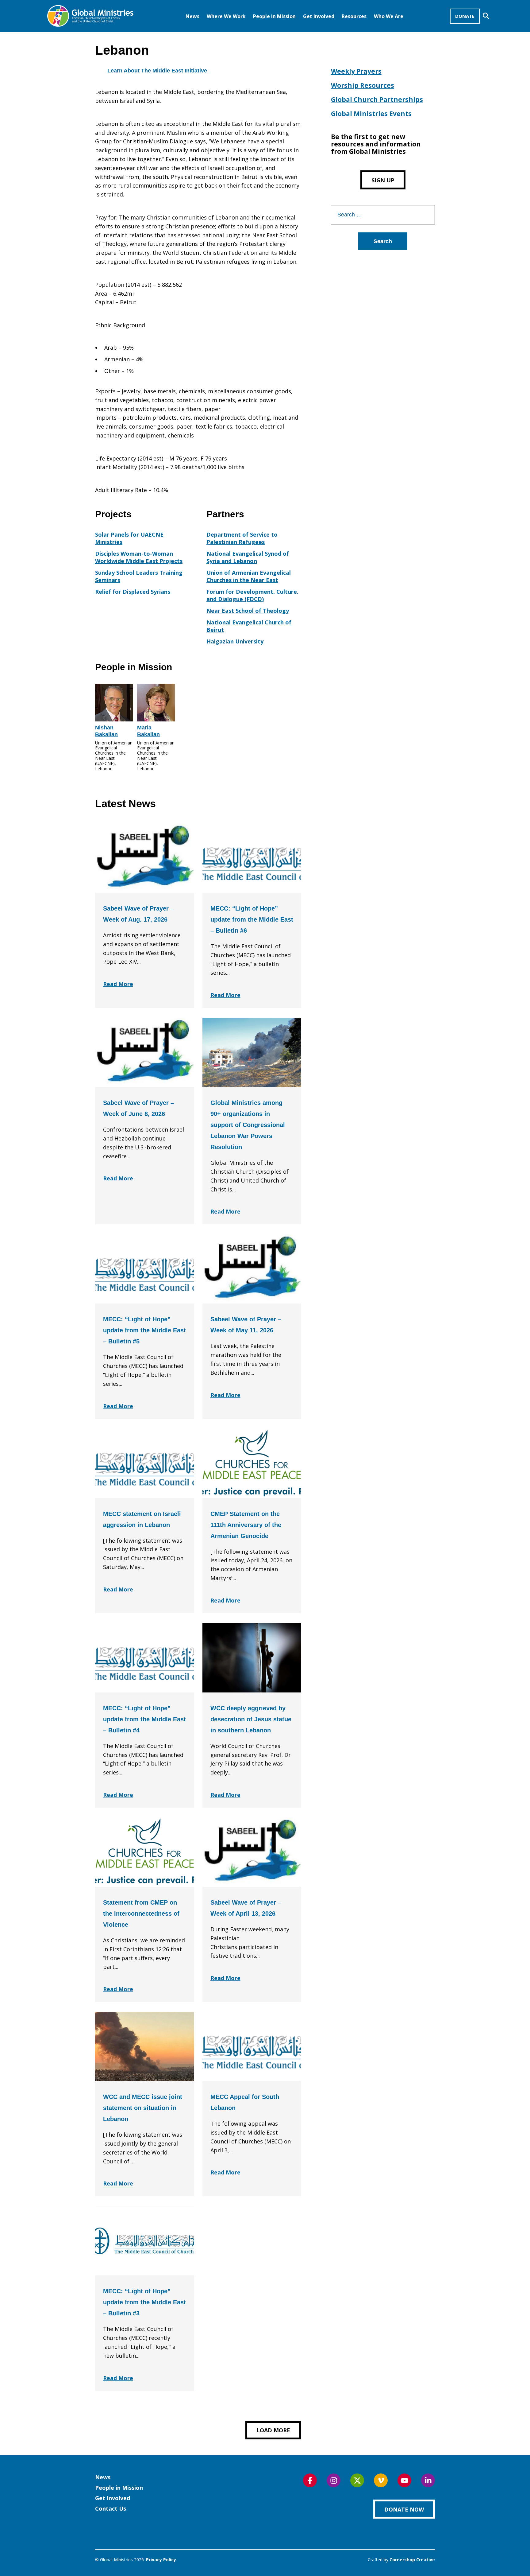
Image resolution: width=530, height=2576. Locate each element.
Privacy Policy (161, 2560)
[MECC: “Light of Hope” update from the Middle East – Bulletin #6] (252, 858)
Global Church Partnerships (377, 99)
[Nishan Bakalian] (114, 703)
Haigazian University (235, 641)
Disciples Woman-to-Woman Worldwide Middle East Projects (139, 557)
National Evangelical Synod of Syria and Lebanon (248, 557)
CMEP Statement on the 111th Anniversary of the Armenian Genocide (246, 1525)
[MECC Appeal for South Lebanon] (252, 2046)
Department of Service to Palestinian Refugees (242, 538)
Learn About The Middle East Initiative (157, 71)
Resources (354, 16)
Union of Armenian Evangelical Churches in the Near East (249, 576)
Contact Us (111, 2508)
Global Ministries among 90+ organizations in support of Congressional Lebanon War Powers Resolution (248, 1125)
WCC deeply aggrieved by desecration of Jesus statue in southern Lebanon (251, 1719)
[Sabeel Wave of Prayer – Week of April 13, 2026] (252, 1852)
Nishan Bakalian (106, 731)
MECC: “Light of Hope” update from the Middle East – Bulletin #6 (252, 919)
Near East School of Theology (248, 611)
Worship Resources (363, 85)
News (192, 16)
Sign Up (383, 180)
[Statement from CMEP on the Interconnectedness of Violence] (145, 1852)
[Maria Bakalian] (156, 703)
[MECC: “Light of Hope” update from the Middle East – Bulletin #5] (145, 1269)
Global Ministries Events (371, 114)
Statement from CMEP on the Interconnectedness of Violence (141, 1914)
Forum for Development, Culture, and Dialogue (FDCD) (252, 595)
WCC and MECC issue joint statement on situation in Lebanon (143, 2108)
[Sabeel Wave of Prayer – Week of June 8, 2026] (145, 1052)
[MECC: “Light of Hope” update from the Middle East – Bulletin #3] (145, 2241)
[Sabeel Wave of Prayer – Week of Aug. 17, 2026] (145, 858)
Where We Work (226, 16)
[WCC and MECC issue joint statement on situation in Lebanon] (145, 2046)
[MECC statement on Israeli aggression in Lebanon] (145, 1463)
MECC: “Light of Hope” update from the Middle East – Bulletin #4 (144, 1719)
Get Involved (319, 16)
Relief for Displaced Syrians (133, 592)
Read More (118, 984)
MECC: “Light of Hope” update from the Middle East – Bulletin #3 (144, 2302)
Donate (465, 16)
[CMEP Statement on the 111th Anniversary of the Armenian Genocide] (252, 1463)
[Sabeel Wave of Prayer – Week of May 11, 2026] (252, 1269)
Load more (273, 2430)
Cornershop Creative (412, 2560)
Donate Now (404, 2509)
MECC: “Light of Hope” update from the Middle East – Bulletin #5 (144, 1330)
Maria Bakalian (148, 731)
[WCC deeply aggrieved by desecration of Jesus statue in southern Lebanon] (252, 1658)
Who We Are (389, 16)
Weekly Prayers (356, 71)
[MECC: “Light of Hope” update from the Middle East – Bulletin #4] (145, 1658)
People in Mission (274, 16)
